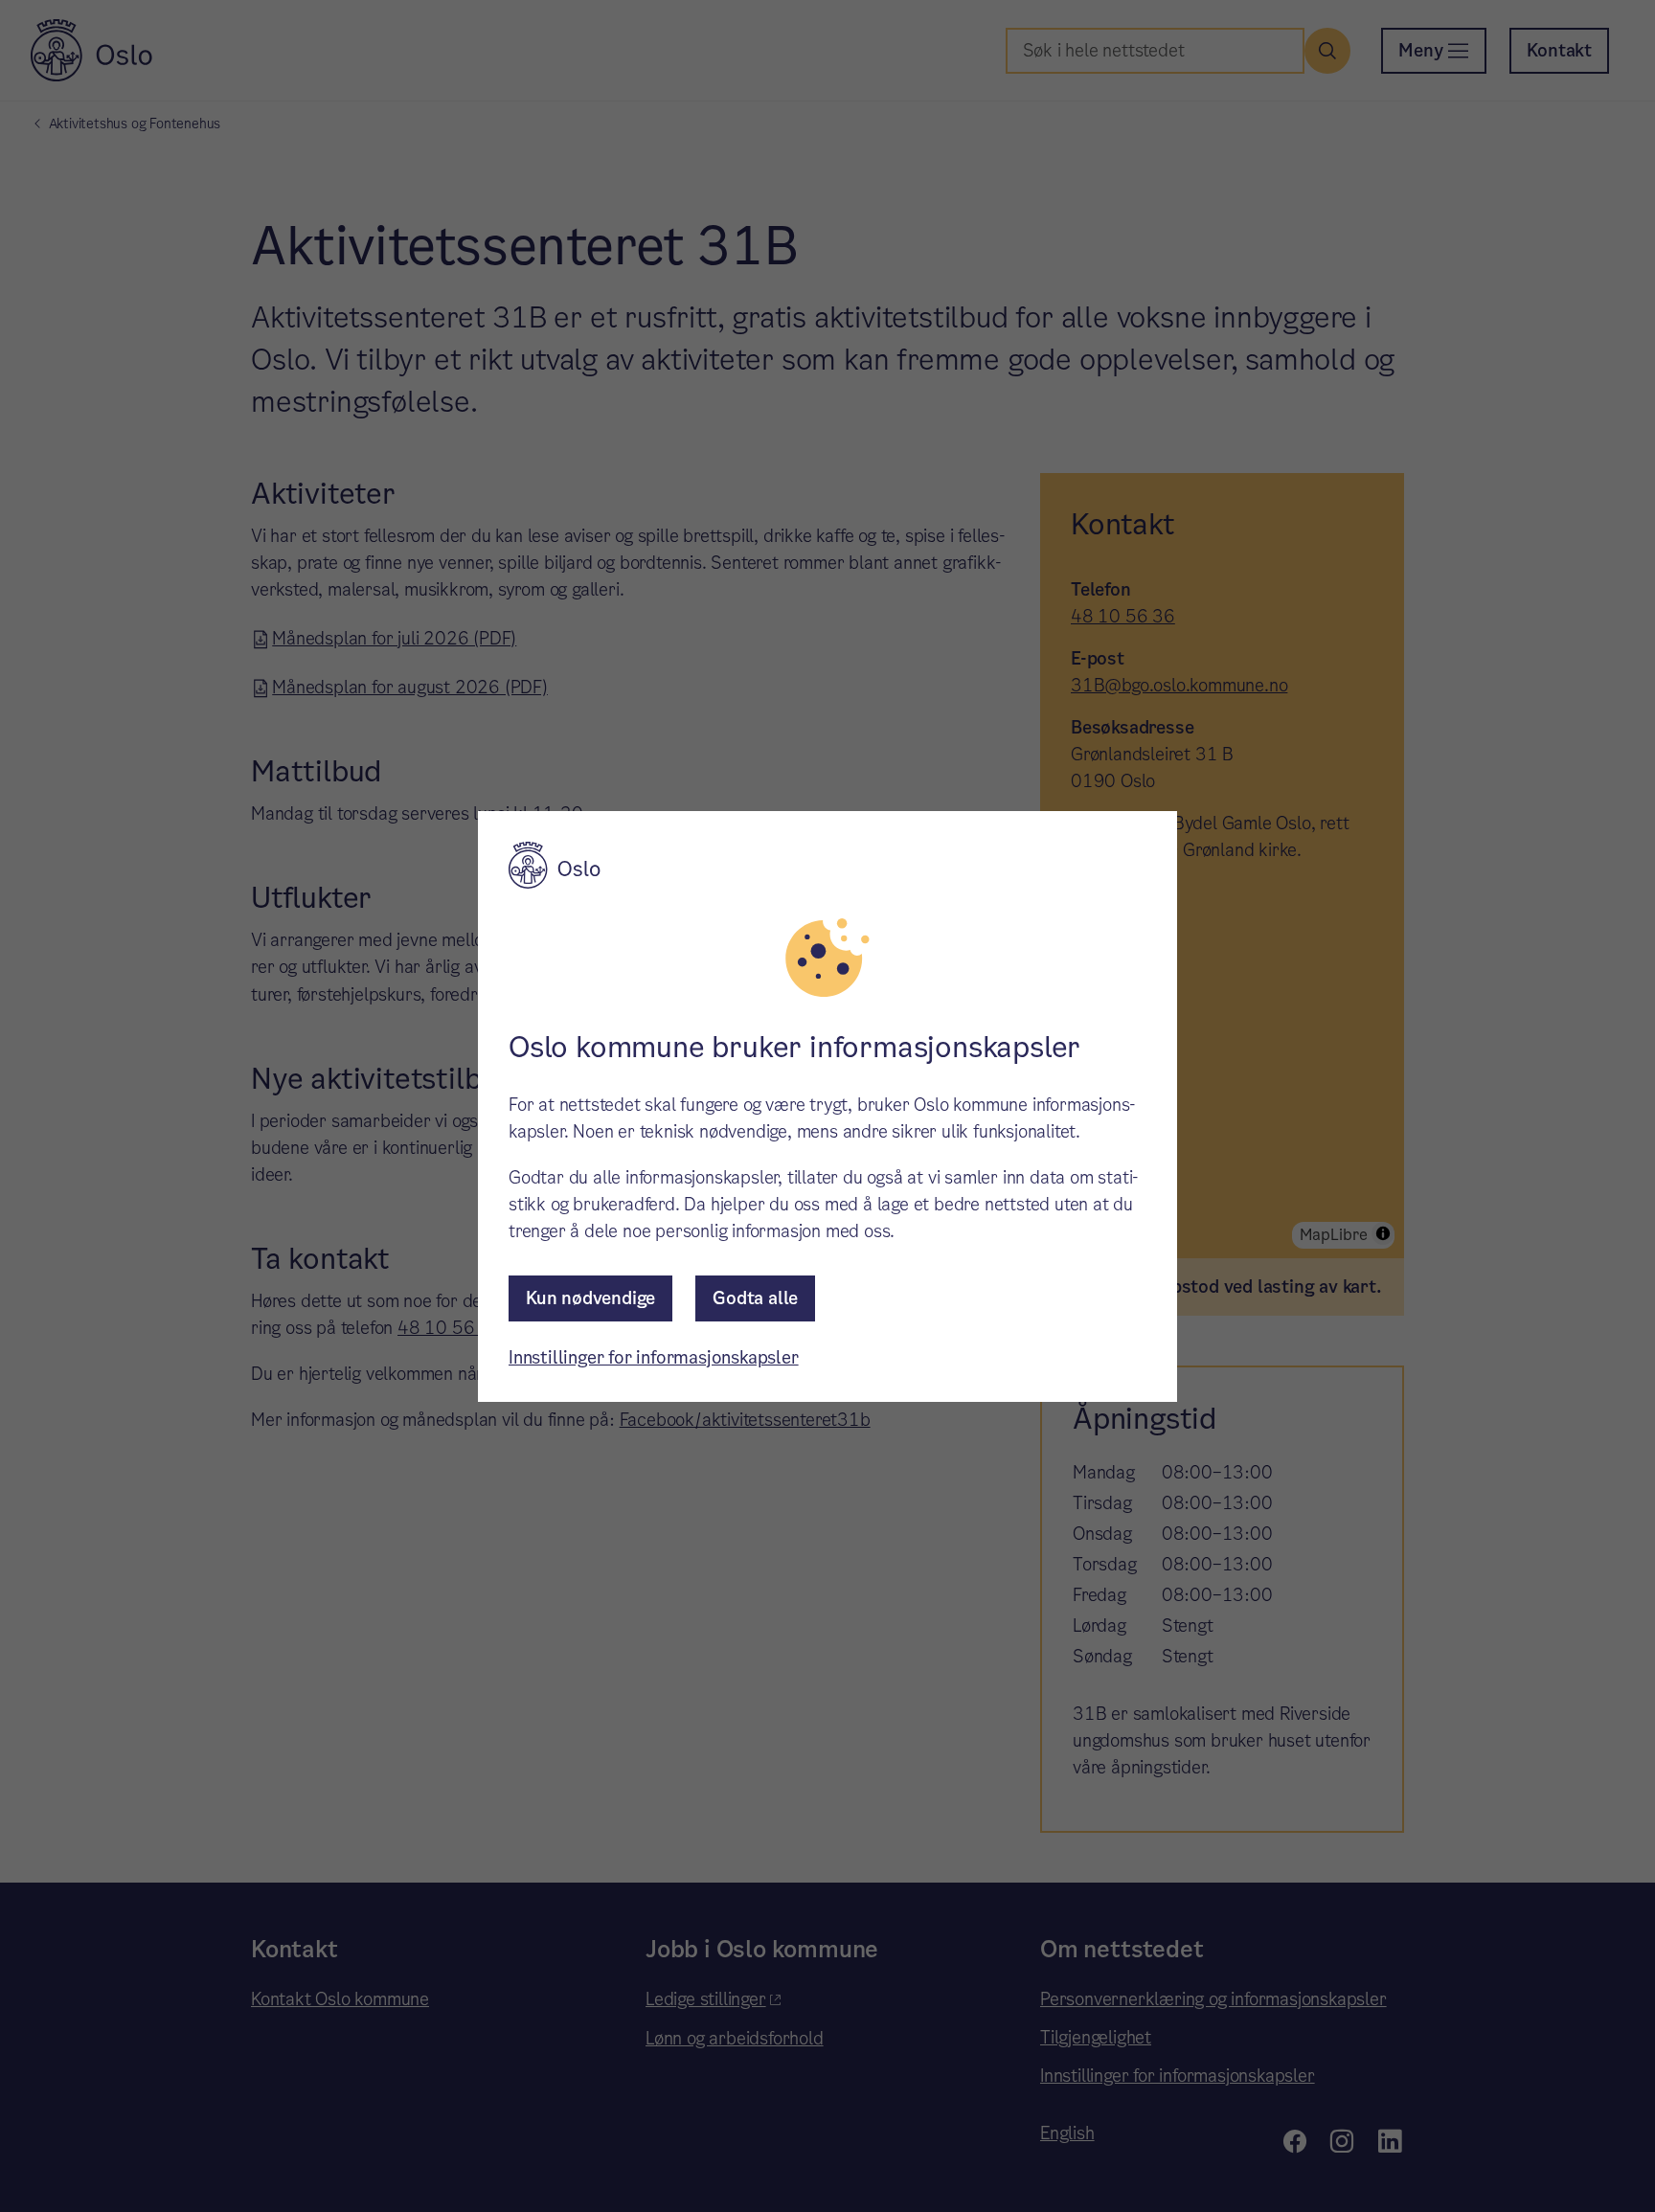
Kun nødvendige (590, 1298)
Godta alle (755, 1298)
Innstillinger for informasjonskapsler (654, 1357)
